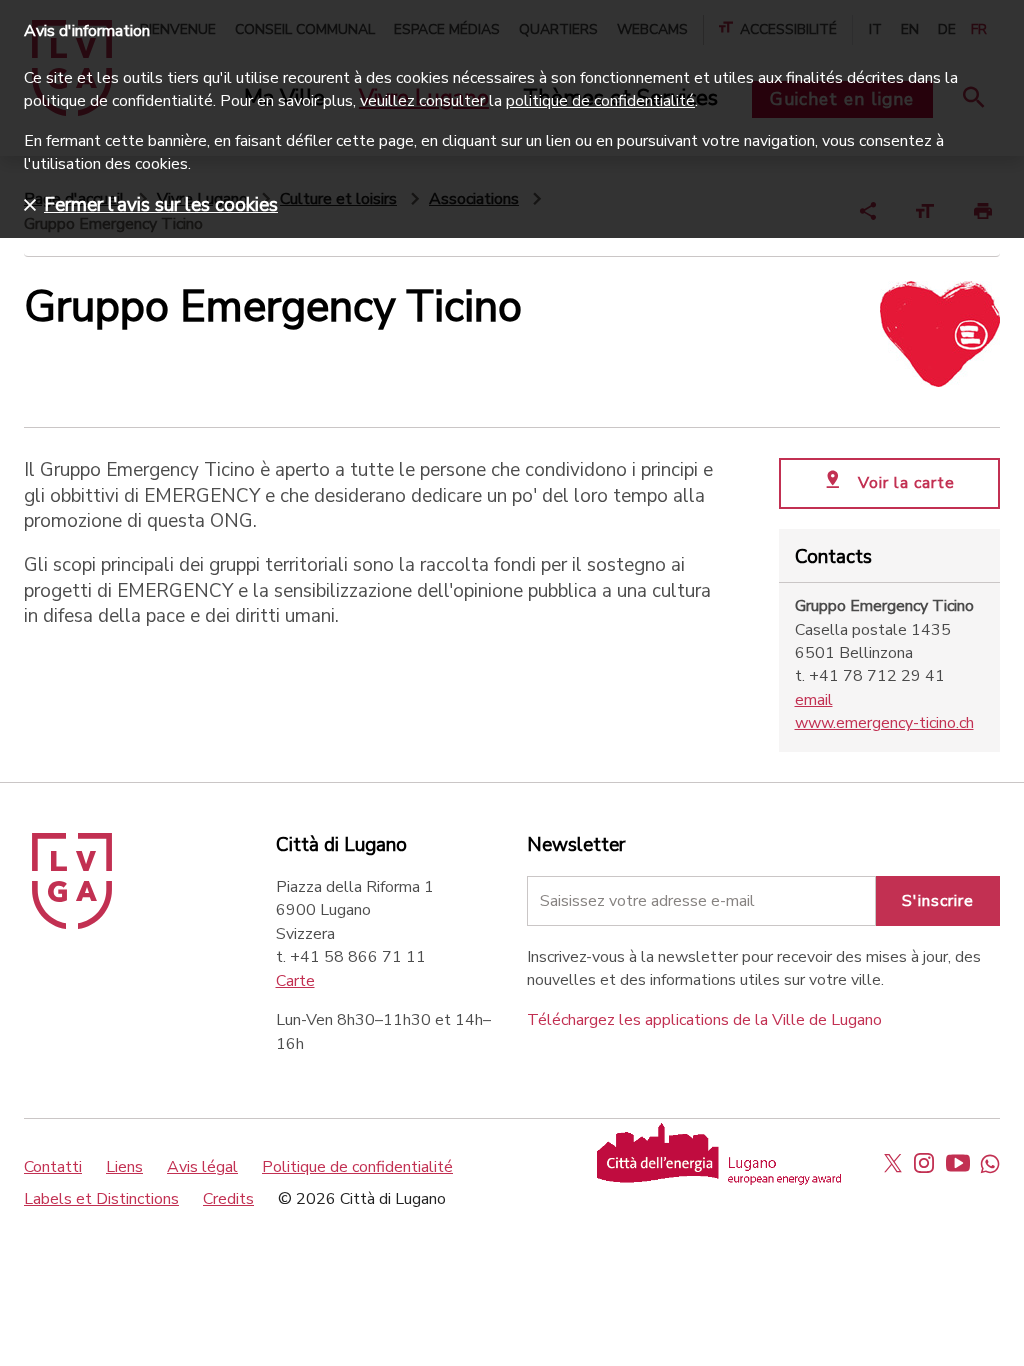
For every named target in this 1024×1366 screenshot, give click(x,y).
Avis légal (202, 1167)
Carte (295, 981)
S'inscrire (938, 901)
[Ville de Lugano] (72, 924)
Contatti (53, 1167)
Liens (124, 1167)
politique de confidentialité (600, 101)
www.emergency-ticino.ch (884, 723)
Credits (228, 1199)
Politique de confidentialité (357, 1167)
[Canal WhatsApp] (990, 1163)
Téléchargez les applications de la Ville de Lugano (704, 1020)
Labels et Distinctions (101, 1199)
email (814, 700)
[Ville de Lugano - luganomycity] (893, 1163)
